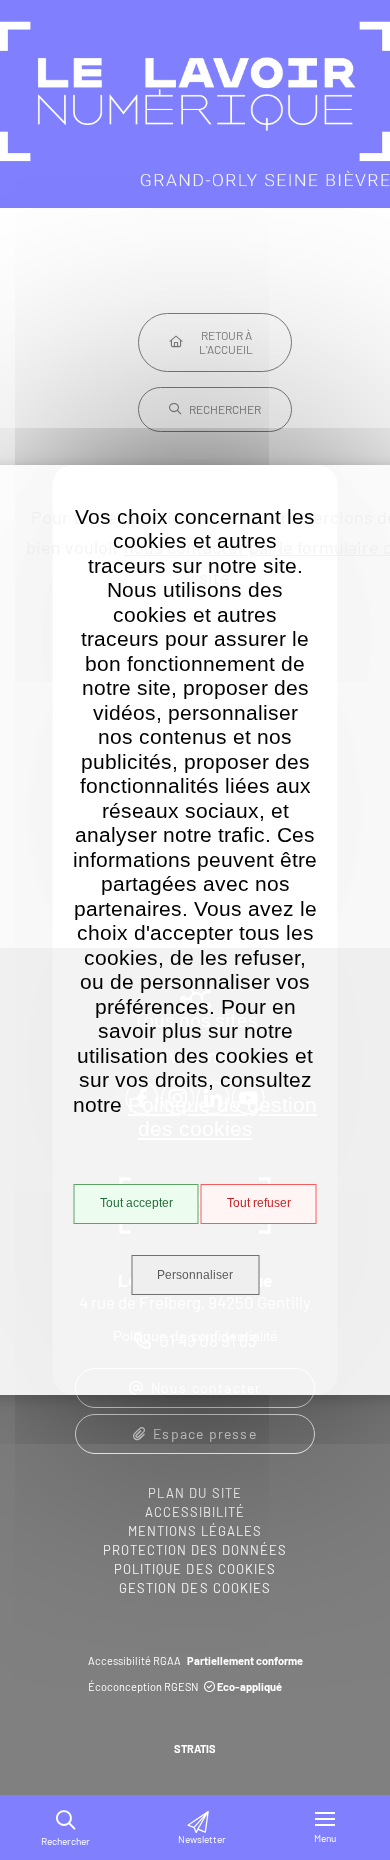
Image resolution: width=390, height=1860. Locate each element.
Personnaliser (195, 1275)
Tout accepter (136, 1203)
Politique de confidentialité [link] (195, 1336)
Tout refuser (259, 1203)
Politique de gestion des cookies (222, 1117)
